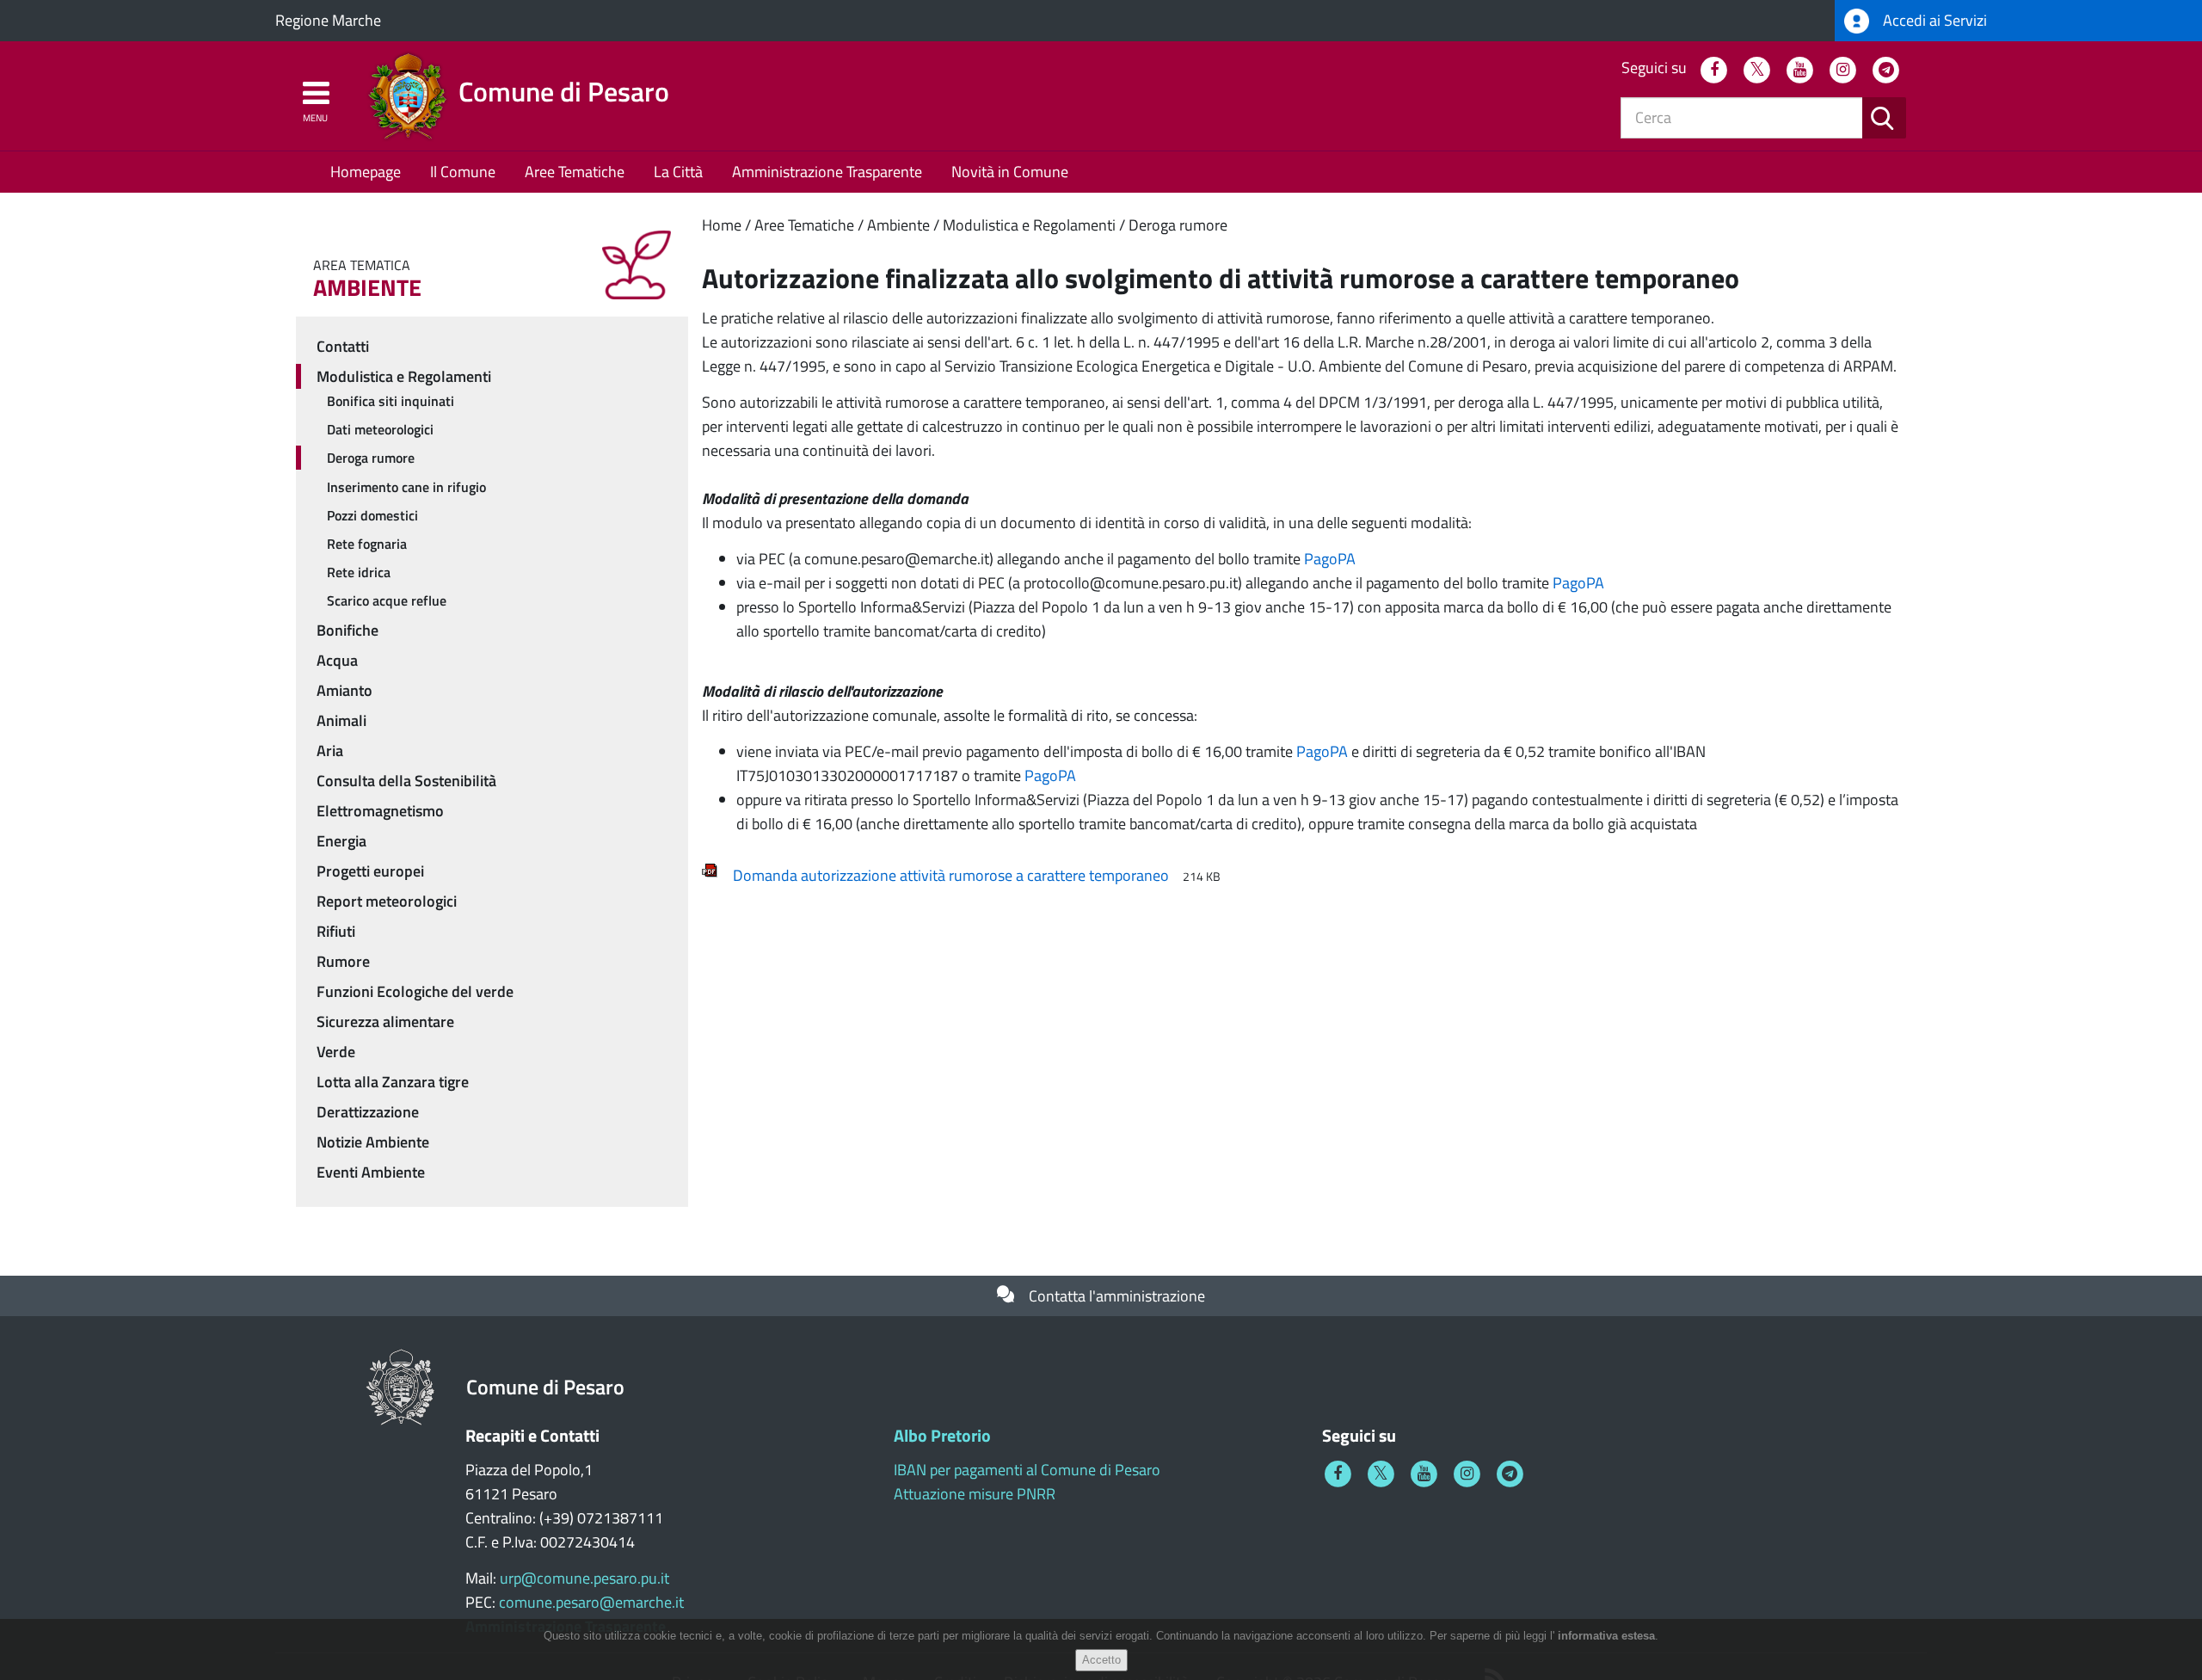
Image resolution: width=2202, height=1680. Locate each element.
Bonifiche (348, 630)
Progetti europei (370, 871)
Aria (330, 751)
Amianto (344, 690)
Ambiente (898, 225)
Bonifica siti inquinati (391, 401)
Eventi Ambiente (371, 1172)
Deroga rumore (1178, 225)
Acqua (337, 660)
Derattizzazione (368, 1112)
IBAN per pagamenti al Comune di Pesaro (1027, 1470)
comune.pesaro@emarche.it (591, 1602)
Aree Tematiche (575, 172)
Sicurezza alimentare (385, 1022)
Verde (336, 1052)
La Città (678, 172)
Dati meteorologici (380, 429)
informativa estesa (1606, 1636)
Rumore (343, 961)
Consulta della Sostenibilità (406, 781)
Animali (341, 720)
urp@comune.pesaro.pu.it (584, 1578)
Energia (341, 841)
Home (722, 225)
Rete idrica (359, 572)
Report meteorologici (387, 901)
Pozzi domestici (372, 515)
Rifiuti (336, 931)
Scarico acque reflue (387, 600)
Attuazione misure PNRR (975, 1494)
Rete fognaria (367, 544)
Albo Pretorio (942, 1435)
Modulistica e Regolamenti (1029, 225)
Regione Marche (328, 20)
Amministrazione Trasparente (827, 172)
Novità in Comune (1010, 172)
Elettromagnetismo (380, 811)
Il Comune (463, 172)
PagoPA (1330, 559)
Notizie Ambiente (373, 1142)
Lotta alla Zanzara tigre (393, 1082)
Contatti (343, 346)
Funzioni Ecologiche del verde (415, 991)
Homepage (366, 172)
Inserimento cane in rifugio (406, 487)
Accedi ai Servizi (1933, 20)
